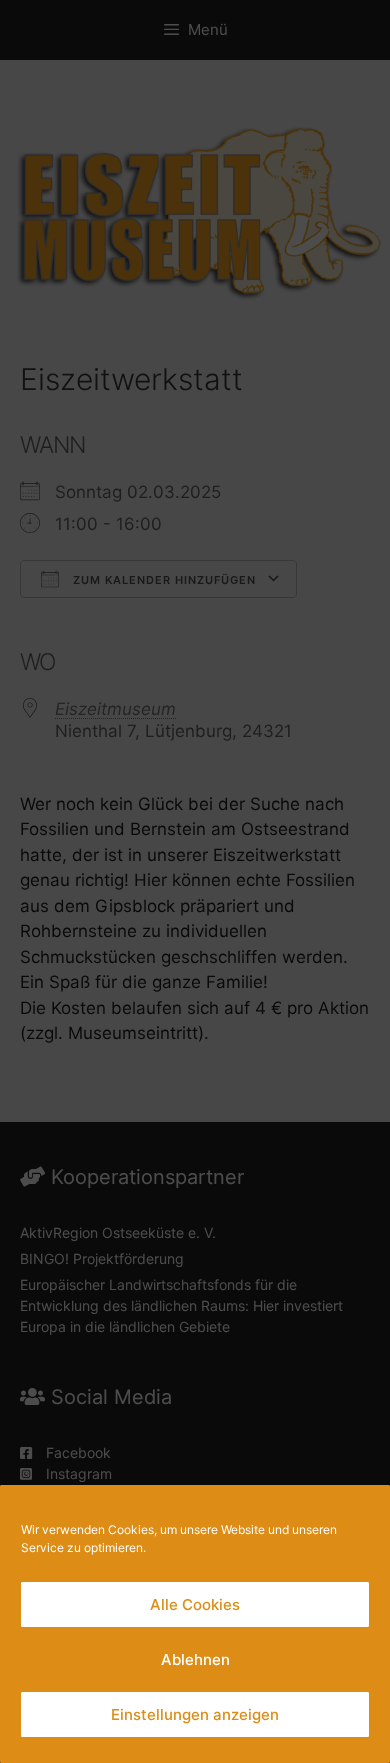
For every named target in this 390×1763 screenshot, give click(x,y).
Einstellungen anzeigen (195, 1714)
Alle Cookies (195, 1604)
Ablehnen (195, 1659)
